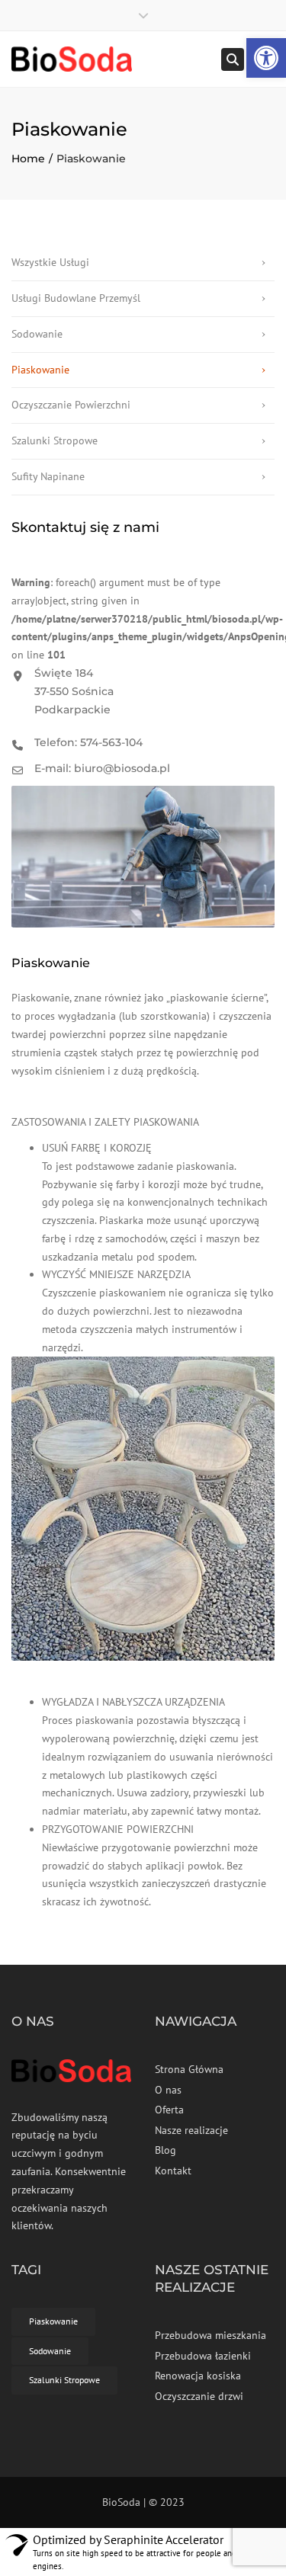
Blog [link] (165, 2150)
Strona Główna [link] (189, 2069)
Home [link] (28, 159)
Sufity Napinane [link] (48, 476)
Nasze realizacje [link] (191, 2130)
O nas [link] (168, 2090)
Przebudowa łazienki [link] (203, 2356)
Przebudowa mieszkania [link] (210, 2335)
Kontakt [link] (173, 2171)
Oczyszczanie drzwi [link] (199, 2396)
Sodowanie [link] (37, 334)
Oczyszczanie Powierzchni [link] (71, 405)
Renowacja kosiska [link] (198, 2376)
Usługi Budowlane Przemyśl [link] (76, 298)
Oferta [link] (169, 2110)
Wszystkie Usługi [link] (50, 262)
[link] (266, 58)
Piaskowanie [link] (40, 370)
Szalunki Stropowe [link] (55, 441)
